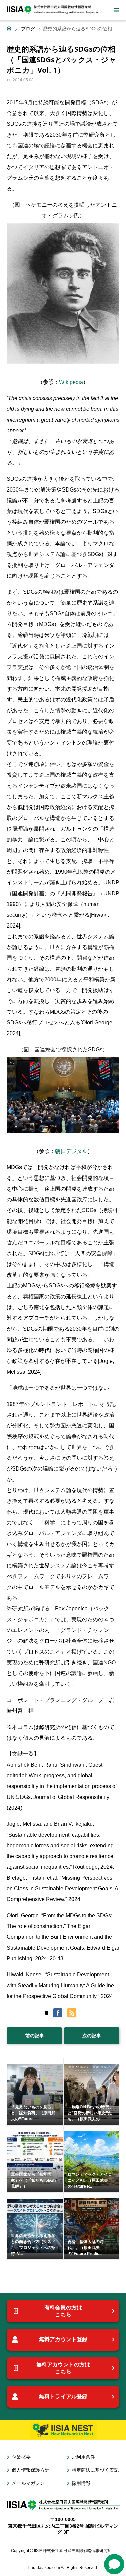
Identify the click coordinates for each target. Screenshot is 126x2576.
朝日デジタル (71, 1151)
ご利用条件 (83, 2457)
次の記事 (92, 2036)
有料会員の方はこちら (63, 2311)
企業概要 (21, 2457)
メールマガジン (28, 2483)
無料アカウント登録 (63, 2339)
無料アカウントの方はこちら (63, 2368)
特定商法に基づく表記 (95, 2470)
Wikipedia (71, 382)
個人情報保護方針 (31, 2470)
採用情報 (81, 2483)
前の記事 (35, 2036)
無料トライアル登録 (63, 2397)
